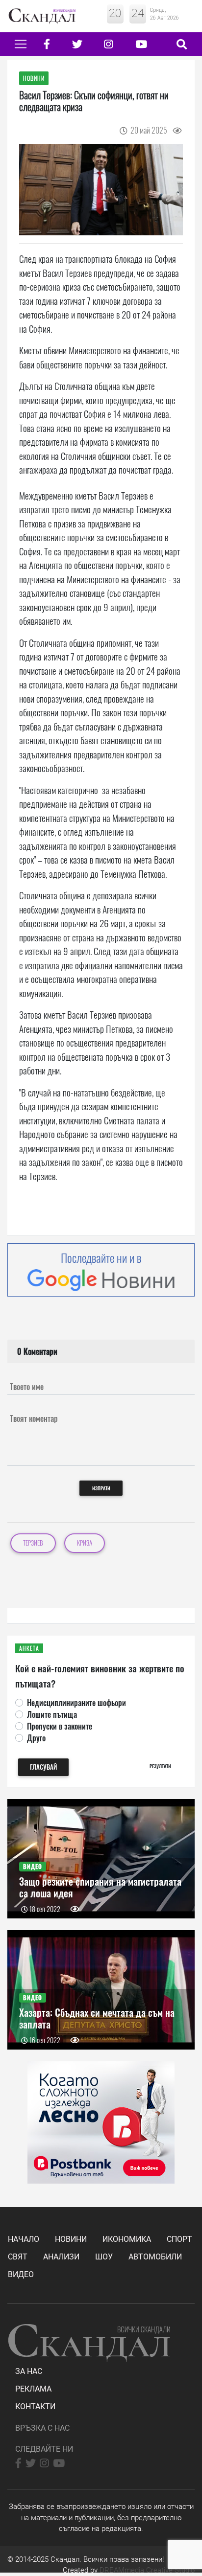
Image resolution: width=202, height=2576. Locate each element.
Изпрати (101, 1488)
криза (85, 1543)
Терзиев (33, 1543)
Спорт (179, 2239)
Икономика (127, 2239)
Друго (36, 1738)
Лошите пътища (52, 1714)
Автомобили (155, 2257)
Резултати (160, 1766)
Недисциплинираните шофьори (76, 1703)
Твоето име (27, 1387)
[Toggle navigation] (21, 44)
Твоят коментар (34, 1418)
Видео (21, 2274)
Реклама (33, 2389)
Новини (71, 2239)
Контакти (35, 2406)
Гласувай (43, 1767)
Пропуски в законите (60, 1726)
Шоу (104, 2257)
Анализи (61, 2257)
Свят (18, 2257)
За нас (29, 2371)
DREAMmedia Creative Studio (147, 2570)
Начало (24, 2239)
